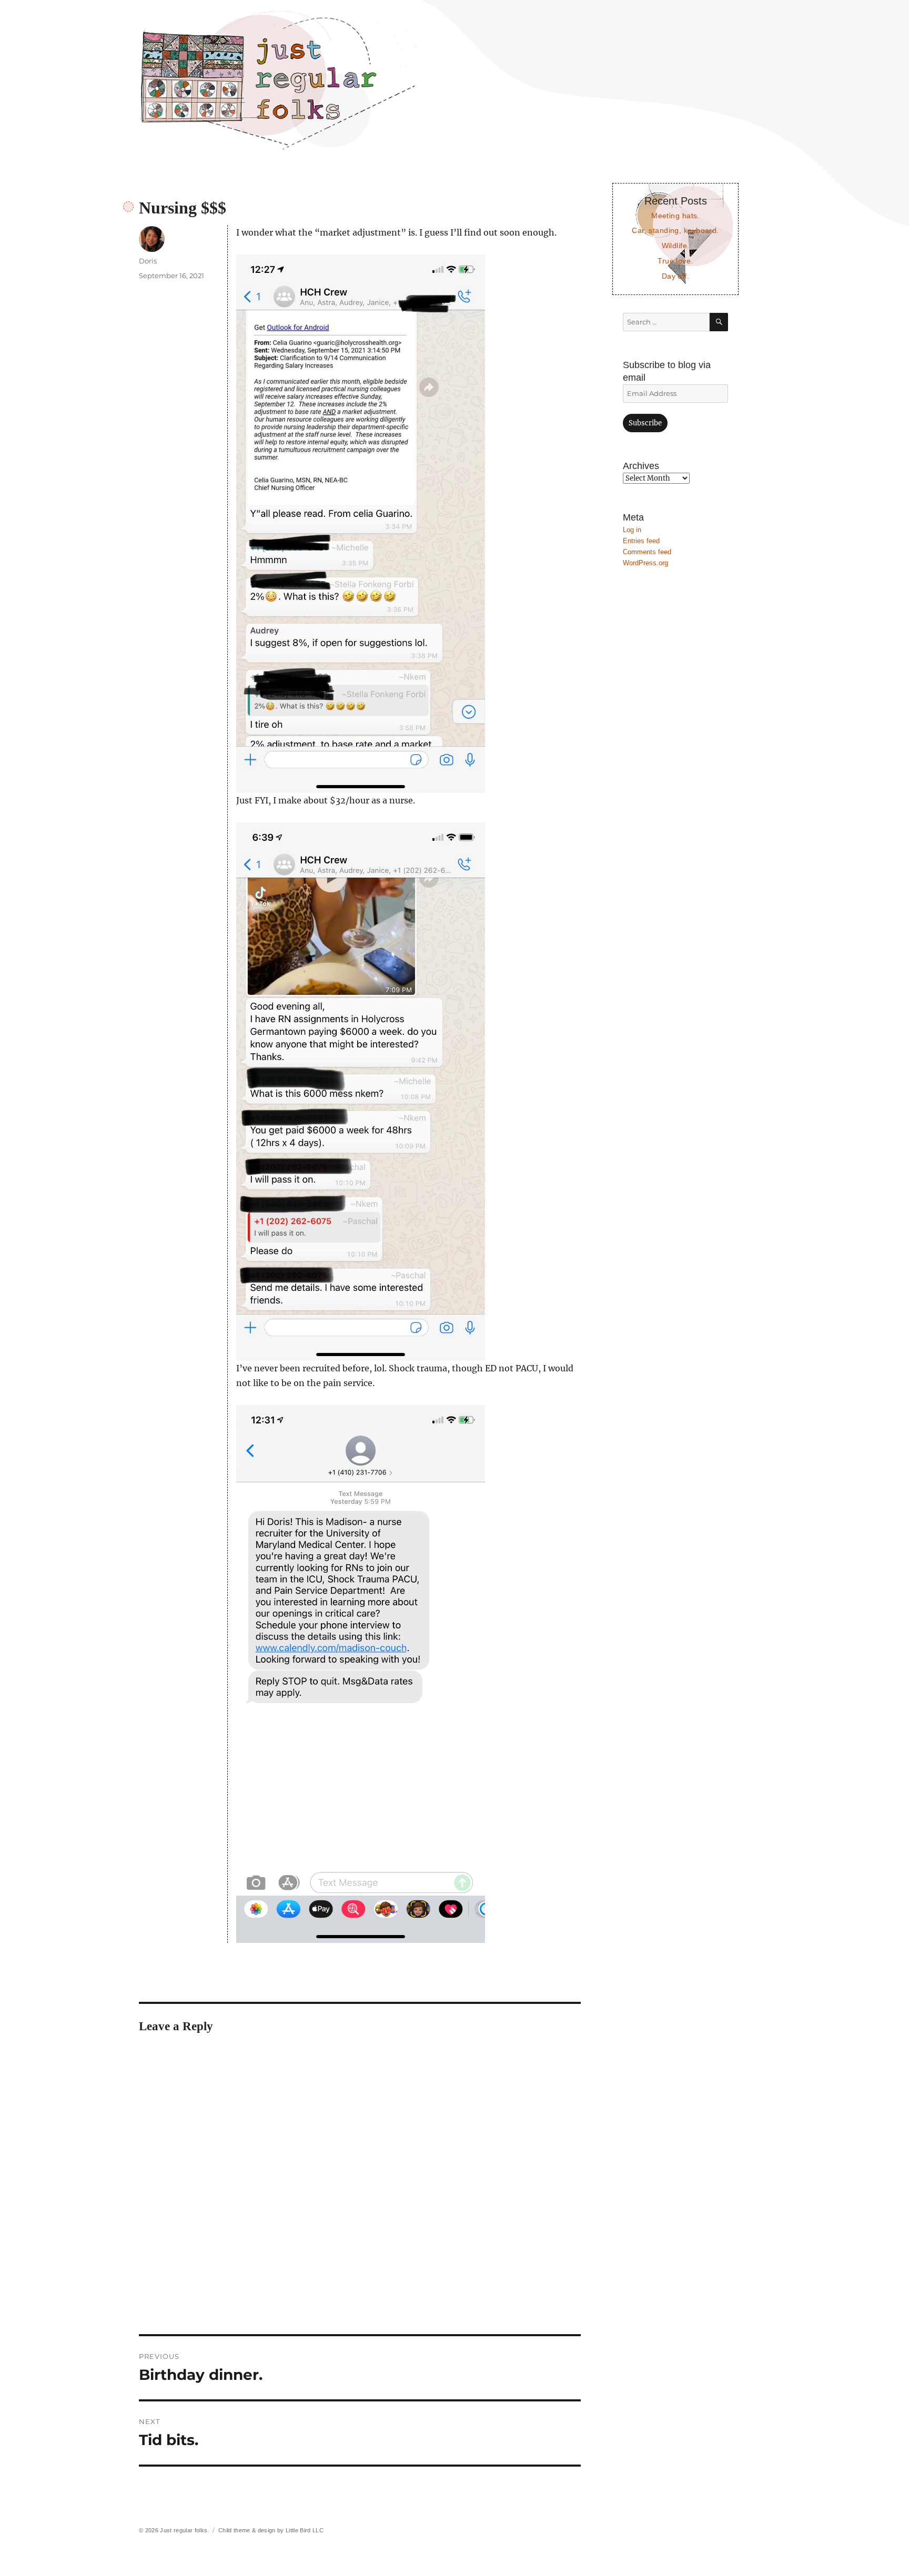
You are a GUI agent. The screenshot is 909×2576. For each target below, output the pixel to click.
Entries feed (641, 541)
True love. (675, 261)
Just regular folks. (184, 2530)
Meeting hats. (675, 216)
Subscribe (645, 423)
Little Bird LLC (305, 2530)
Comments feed (647, 552)
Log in (632, 530)
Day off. (675, 276)
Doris (148, 261)
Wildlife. (676, 246)
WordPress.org (645, 563)
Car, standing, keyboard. (675, 230)
